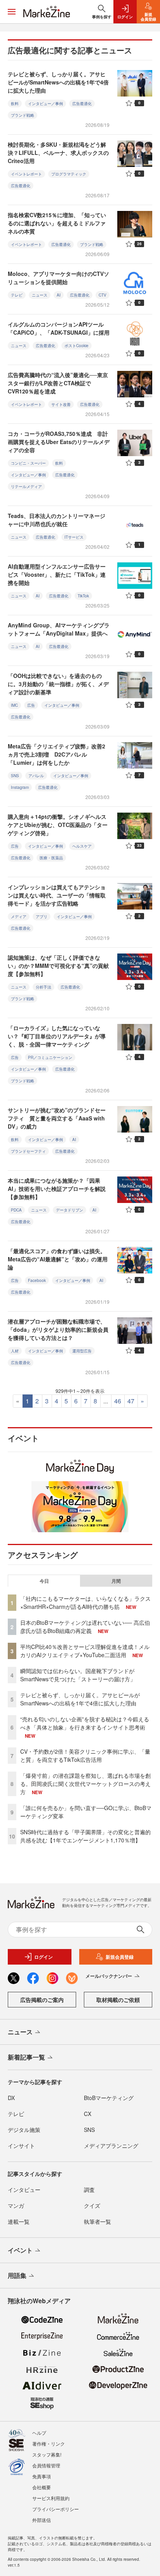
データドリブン (70, 1210)
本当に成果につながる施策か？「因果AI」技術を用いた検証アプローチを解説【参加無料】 (57, 1189)
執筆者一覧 (97, 2221)
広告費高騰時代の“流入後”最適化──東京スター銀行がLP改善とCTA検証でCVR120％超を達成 (58, 383)
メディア (19, 917)
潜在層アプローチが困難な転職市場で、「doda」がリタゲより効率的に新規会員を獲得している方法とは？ (58, 1329)
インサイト (21, 2146)
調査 (89, 2190)
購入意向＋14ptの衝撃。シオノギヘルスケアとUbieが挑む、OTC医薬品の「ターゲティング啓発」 (58, 825)
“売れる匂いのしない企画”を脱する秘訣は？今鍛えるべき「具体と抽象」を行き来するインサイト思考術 (85, 1723)
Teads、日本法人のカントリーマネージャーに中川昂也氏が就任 (57, 520)
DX (11, 2098)
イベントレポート (26, 174)
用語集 (17, 2275)
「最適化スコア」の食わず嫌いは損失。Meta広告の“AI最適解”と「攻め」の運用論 (58, 1259)
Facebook (37, 1280)
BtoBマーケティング (109, 2098)
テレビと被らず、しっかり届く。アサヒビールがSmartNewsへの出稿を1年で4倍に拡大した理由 (58, 82)
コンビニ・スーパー (28, 463)
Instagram (20, 787)
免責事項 (42, 2476)
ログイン (43, 1957)
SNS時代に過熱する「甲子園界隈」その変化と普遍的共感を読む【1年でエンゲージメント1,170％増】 (85, 1836)
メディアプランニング (111, 2146)
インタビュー (24, 2190)
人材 (15, 1351)
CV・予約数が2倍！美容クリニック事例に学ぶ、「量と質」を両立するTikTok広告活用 (85, 1755)
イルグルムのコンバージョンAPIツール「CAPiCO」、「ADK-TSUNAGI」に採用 (59, 328)
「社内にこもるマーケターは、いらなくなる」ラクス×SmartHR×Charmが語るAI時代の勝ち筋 (85, 1602)
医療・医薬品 (51, 858)
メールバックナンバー (109, 1976)
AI (59, 295)
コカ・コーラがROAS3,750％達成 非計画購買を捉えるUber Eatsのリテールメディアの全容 (59, 442)
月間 (116, 1581)
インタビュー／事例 (45, 104)
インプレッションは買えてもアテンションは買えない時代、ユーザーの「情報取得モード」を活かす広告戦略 (57, 895)
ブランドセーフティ (28, 1151)
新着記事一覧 (26, 2057)
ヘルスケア (82, 846)
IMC (14, 705)
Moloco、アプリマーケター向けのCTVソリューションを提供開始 (58, 278)
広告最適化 (82, 104)
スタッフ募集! (47, 2454)
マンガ (16, 2205)
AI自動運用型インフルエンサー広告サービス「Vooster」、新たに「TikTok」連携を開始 (57, 574)
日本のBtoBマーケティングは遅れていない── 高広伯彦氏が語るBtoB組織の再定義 (85, 1627)
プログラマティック (69, 174)
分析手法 (43, 987)
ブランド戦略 (23, 115)
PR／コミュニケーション (50, 1057)
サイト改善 (61, 404)
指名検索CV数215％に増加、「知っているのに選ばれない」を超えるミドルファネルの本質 (57, 223)
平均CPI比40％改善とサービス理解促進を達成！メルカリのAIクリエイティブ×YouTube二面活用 (85, 1651)
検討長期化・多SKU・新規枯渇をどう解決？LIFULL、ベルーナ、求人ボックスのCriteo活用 (58, 153)
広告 (31, 705)
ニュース (40, 295)
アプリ (42, 917)
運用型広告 (82, 1351)
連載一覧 (19, 2221)
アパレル (36, 776)
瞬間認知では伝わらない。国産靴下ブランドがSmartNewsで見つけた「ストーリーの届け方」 (78, 1675)
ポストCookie (77, 346)
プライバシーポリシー (56, 2509)
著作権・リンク (49, 2443)
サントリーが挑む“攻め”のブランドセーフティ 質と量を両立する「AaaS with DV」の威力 (57, 1118)
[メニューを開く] (12, 12)
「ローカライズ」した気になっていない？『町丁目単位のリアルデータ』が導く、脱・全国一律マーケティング (57, 1036)
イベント (20, 2250)
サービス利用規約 (51, 2498)
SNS (15, 776)
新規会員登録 (120, 1957)
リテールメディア (26, 486)
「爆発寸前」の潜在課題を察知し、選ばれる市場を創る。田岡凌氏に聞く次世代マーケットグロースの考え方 (85, 1784)
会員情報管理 (46, 2465)
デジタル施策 (24, 2130)
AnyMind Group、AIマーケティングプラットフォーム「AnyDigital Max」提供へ (59, 629)
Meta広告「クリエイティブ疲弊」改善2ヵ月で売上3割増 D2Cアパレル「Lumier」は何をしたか (57, 754)
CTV (103, 295)
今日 (44, 1581)
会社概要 (42, 2487)
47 (131, 1401)
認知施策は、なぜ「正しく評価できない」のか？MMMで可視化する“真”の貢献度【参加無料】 (58, 966)
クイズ (92, 2205)
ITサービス (74, 537)
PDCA (16, 1210)
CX (88, 2114)
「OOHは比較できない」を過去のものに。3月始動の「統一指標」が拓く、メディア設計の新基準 (58, 684)
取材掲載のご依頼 (118, 2000)
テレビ (17, 295)
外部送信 (42, 2520)
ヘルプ (39, 2433)
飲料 (15, 104)
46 (118, 1401)
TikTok (83, 596)
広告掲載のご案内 (42, 2000)
